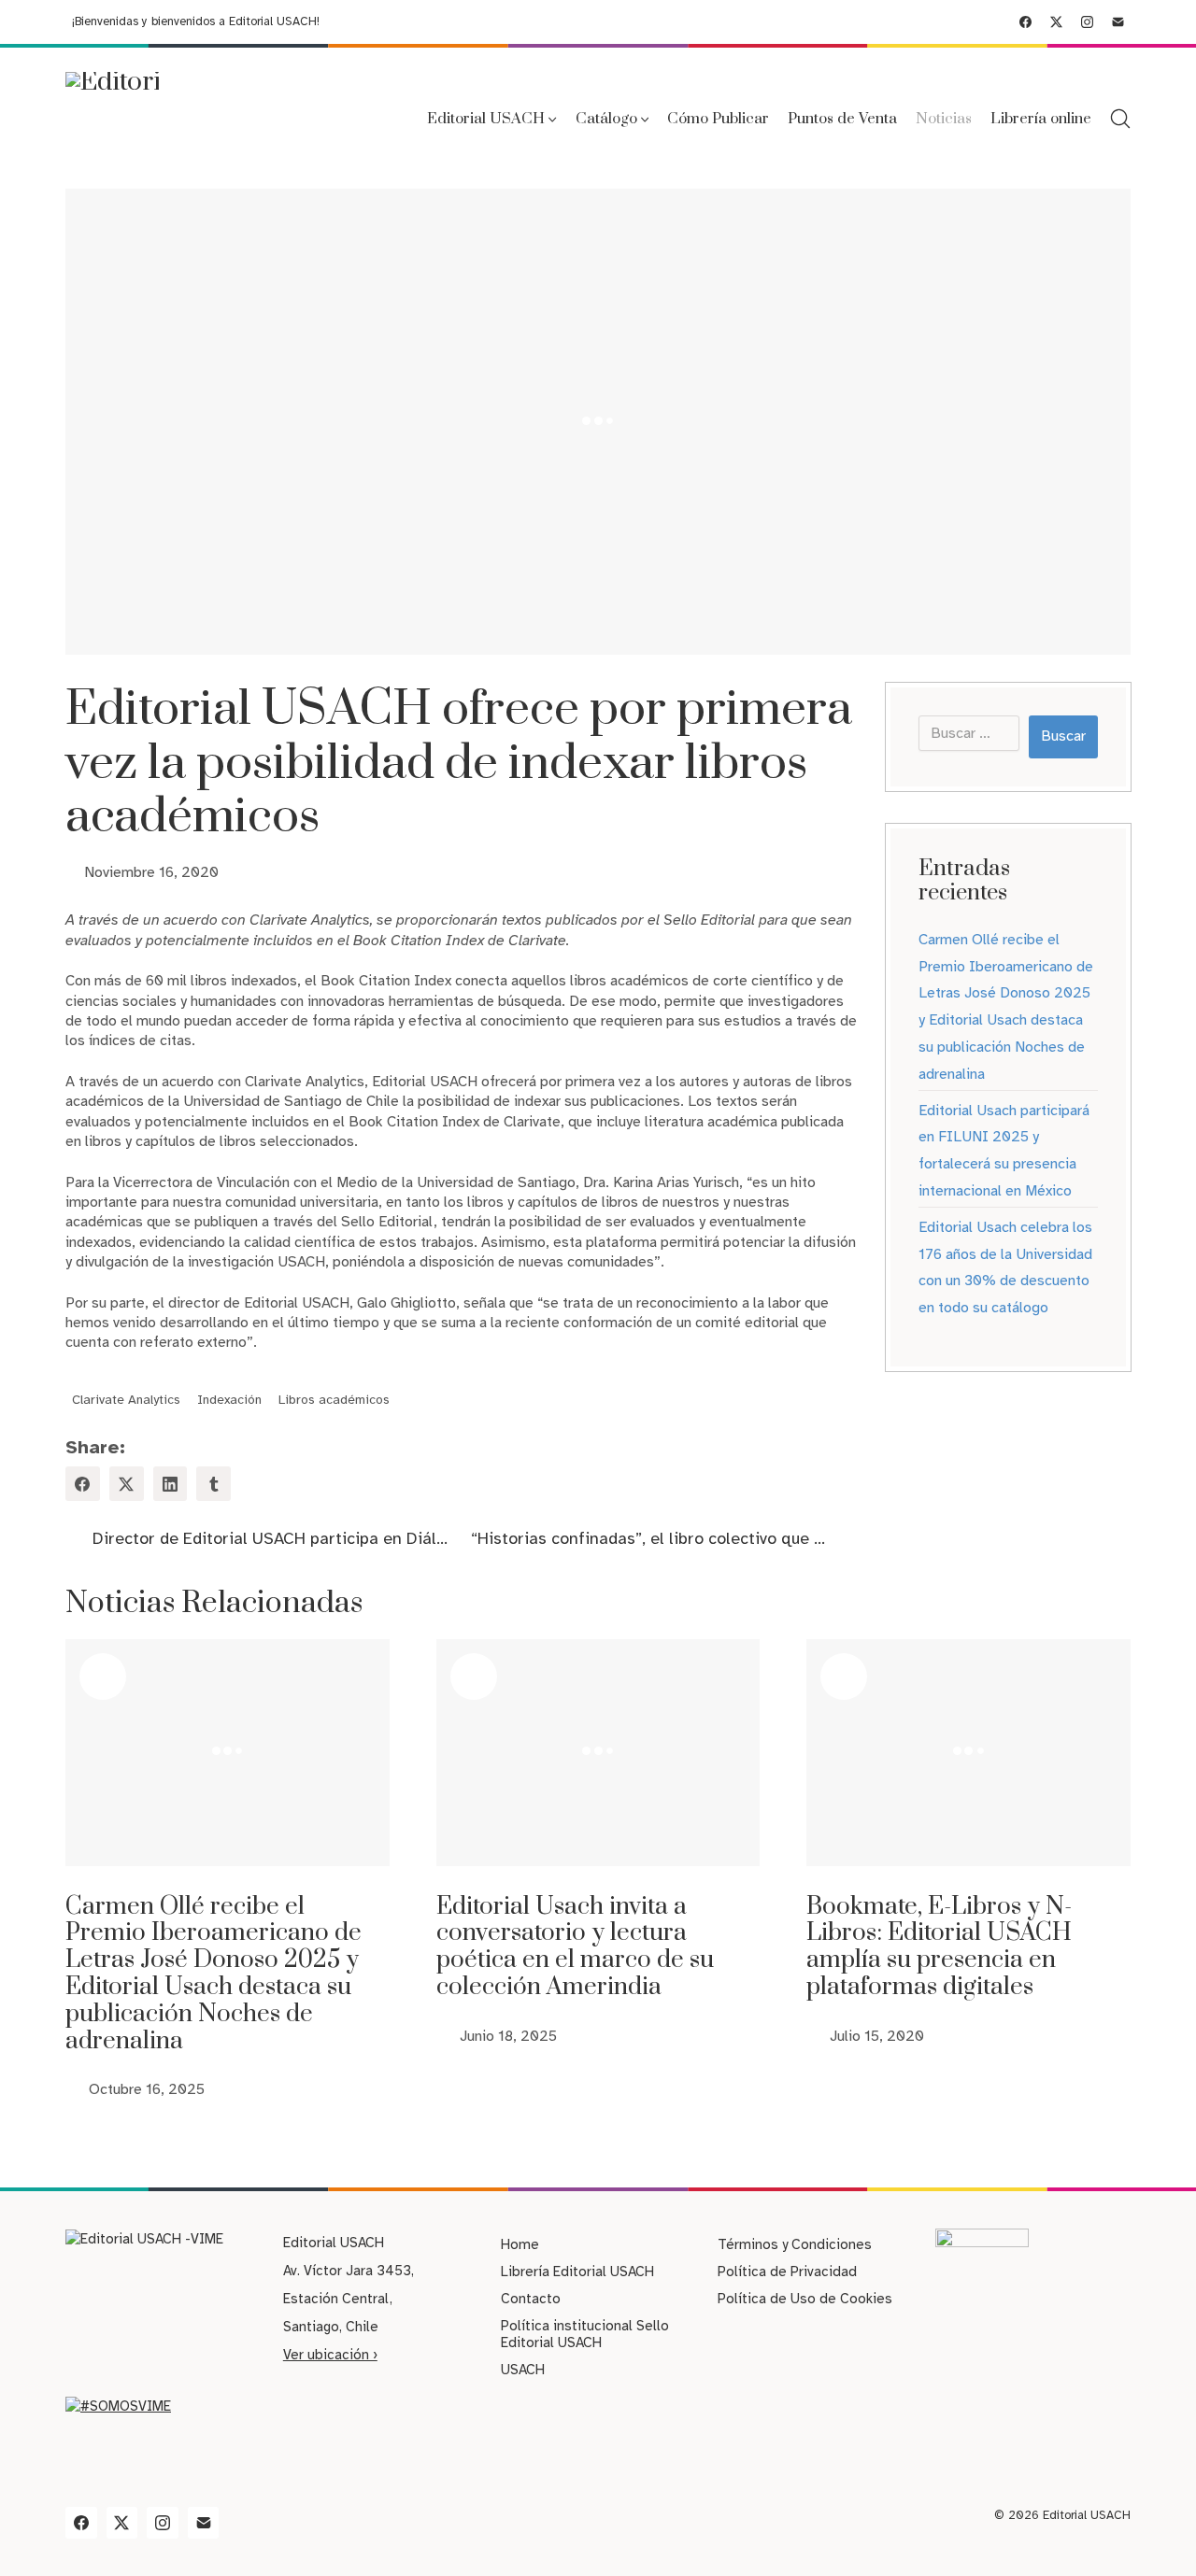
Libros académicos (334, 1401)
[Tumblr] (214, 1484)
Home (520, 2244)
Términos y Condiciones (795, 2244)
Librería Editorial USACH (577, 2272)
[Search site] (1120, 119)
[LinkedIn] (171, 1484)
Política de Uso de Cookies (805, 2299)
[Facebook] (1025, 22)
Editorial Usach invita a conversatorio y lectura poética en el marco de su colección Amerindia (575, 1947)
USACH (523, 2370)
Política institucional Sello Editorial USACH (585, 2334)
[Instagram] (1087, 22)
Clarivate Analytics (126, 1401)
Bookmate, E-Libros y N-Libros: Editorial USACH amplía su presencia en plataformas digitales (939, 1947)
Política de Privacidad (787, 2272)
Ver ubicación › (330, 2355)
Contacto (531, 2299)
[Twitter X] (1056, 22)
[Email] (1118, 22)
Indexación (229, 1401)
